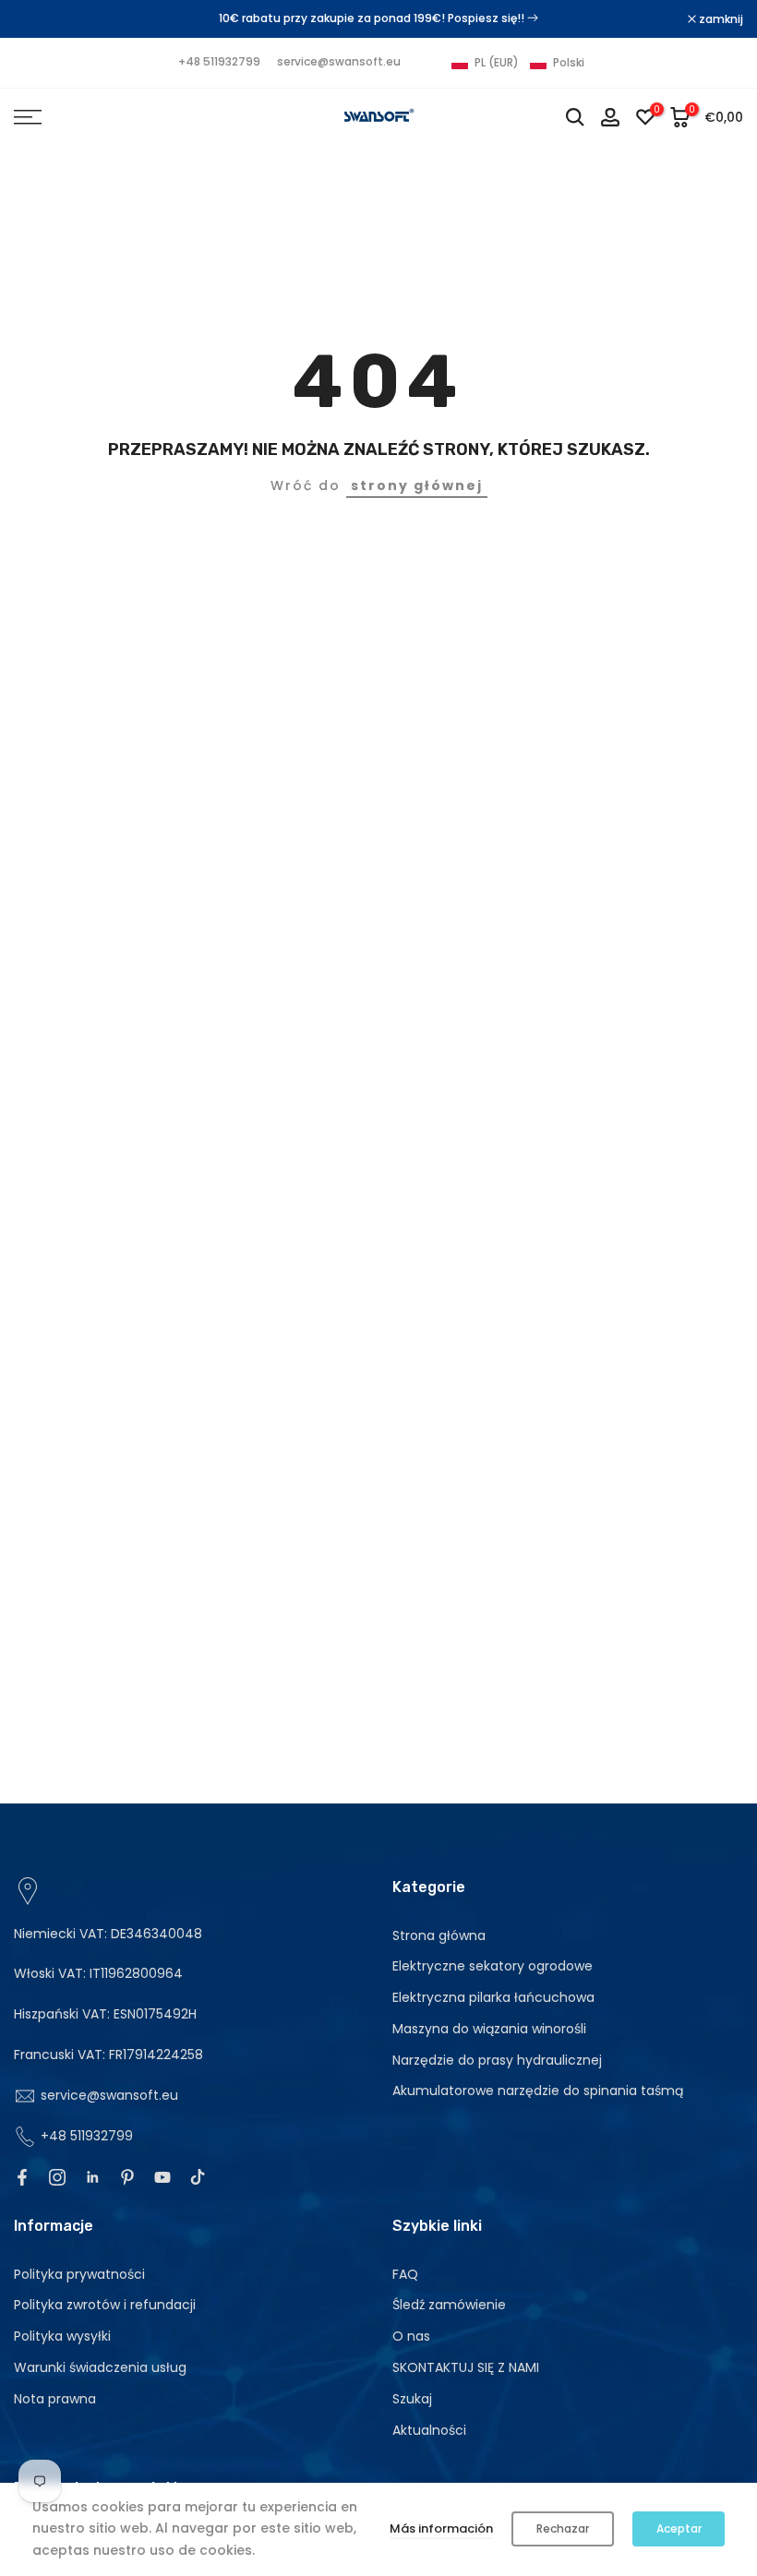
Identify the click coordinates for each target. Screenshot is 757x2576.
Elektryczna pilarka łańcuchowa (493, 1997)
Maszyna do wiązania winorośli (489, 2029)
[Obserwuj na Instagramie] (57, 2177)
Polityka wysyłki (62, 2336)
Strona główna (439, 1935)
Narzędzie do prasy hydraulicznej (497, 2060)
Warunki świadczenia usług (100, 2367)
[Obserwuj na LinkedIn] (92, 2177)
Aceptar (679, 2528)
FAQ (405, 2274)
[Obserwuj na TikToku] (198, 2177)
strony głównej (417, 485)
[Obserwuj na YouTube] (162, 2177)
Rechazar (563, 2528)
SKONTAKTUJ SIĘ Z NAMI (466, 2367)
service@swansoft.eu (339, 61)
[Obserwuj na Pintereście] (127, 2177)
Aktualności (429, 2430)
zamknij (46, 19)
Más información (441, 2528)
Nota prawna (55, 2399)
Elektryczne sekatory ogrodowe (493, 1966)
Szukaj (412, 2399)
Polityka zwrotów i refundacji (105, 2305)
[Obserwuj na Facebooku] (22, 2177)
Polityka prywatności (79, 2274)
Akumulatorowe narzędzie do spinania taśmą (538, 2091)
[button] (518, 63)
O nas (411, 2336)
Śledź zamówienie (449, 2305)
